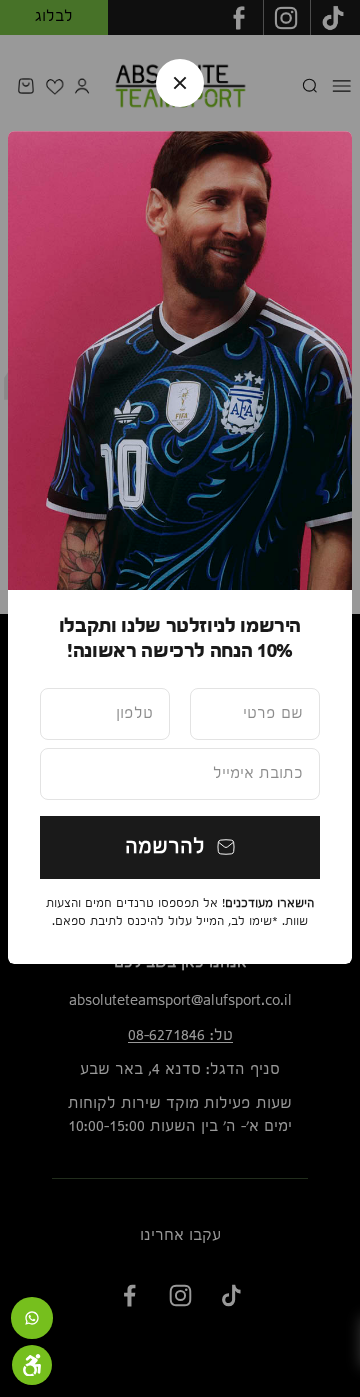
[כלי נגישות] (32, 1365)
